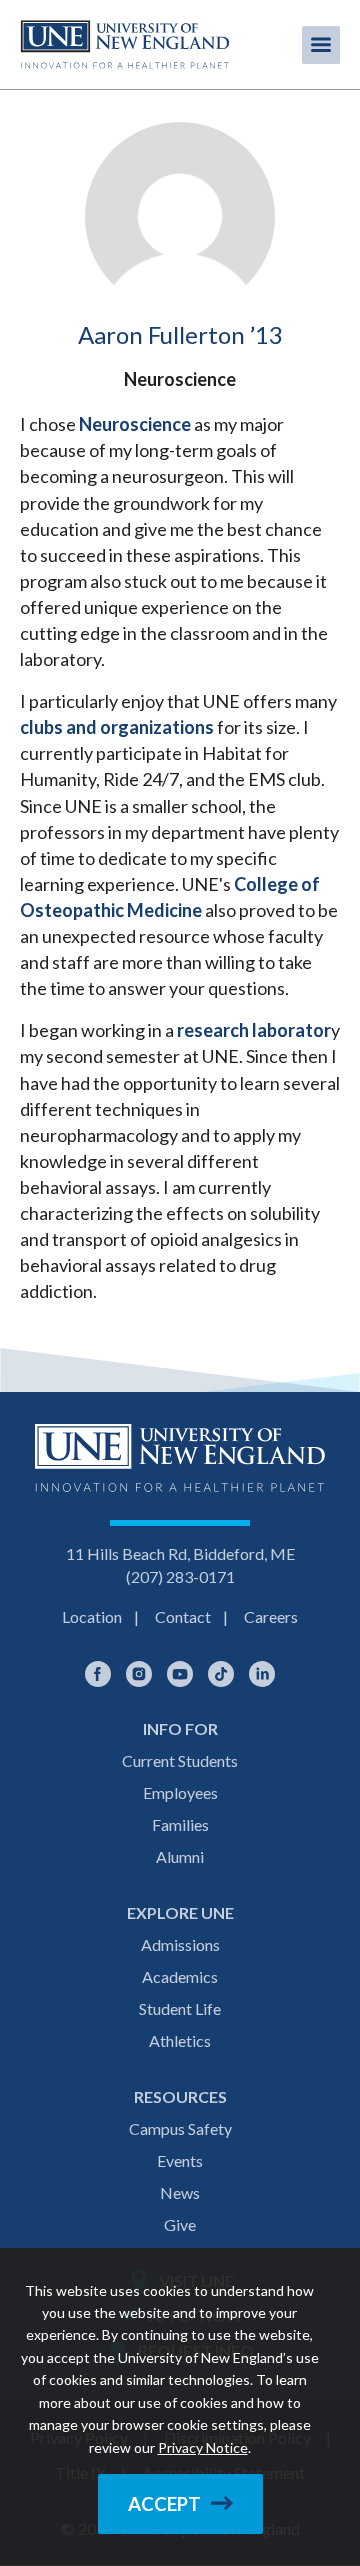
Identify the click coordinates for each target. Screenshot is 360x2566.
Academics (180, 1976)
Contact (183, 1616)
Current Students (180, 1760)
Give (180, 2224)
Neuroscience (135, 424)
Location (92, 1616)
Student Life (180, 2008)
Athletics (180, 2040)
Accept (164, 2504)
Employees (180, 1792)
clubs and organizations (117, 727)
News (180, 2192)
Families (180, 1824)
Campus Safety (180, 2128)
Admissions (180, 1944)
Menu (321, 45)
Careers (271, 1616)
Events (180, 2160)
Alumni (180, 1856)
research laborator (254, 1030)
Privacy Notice (203, 2447)
